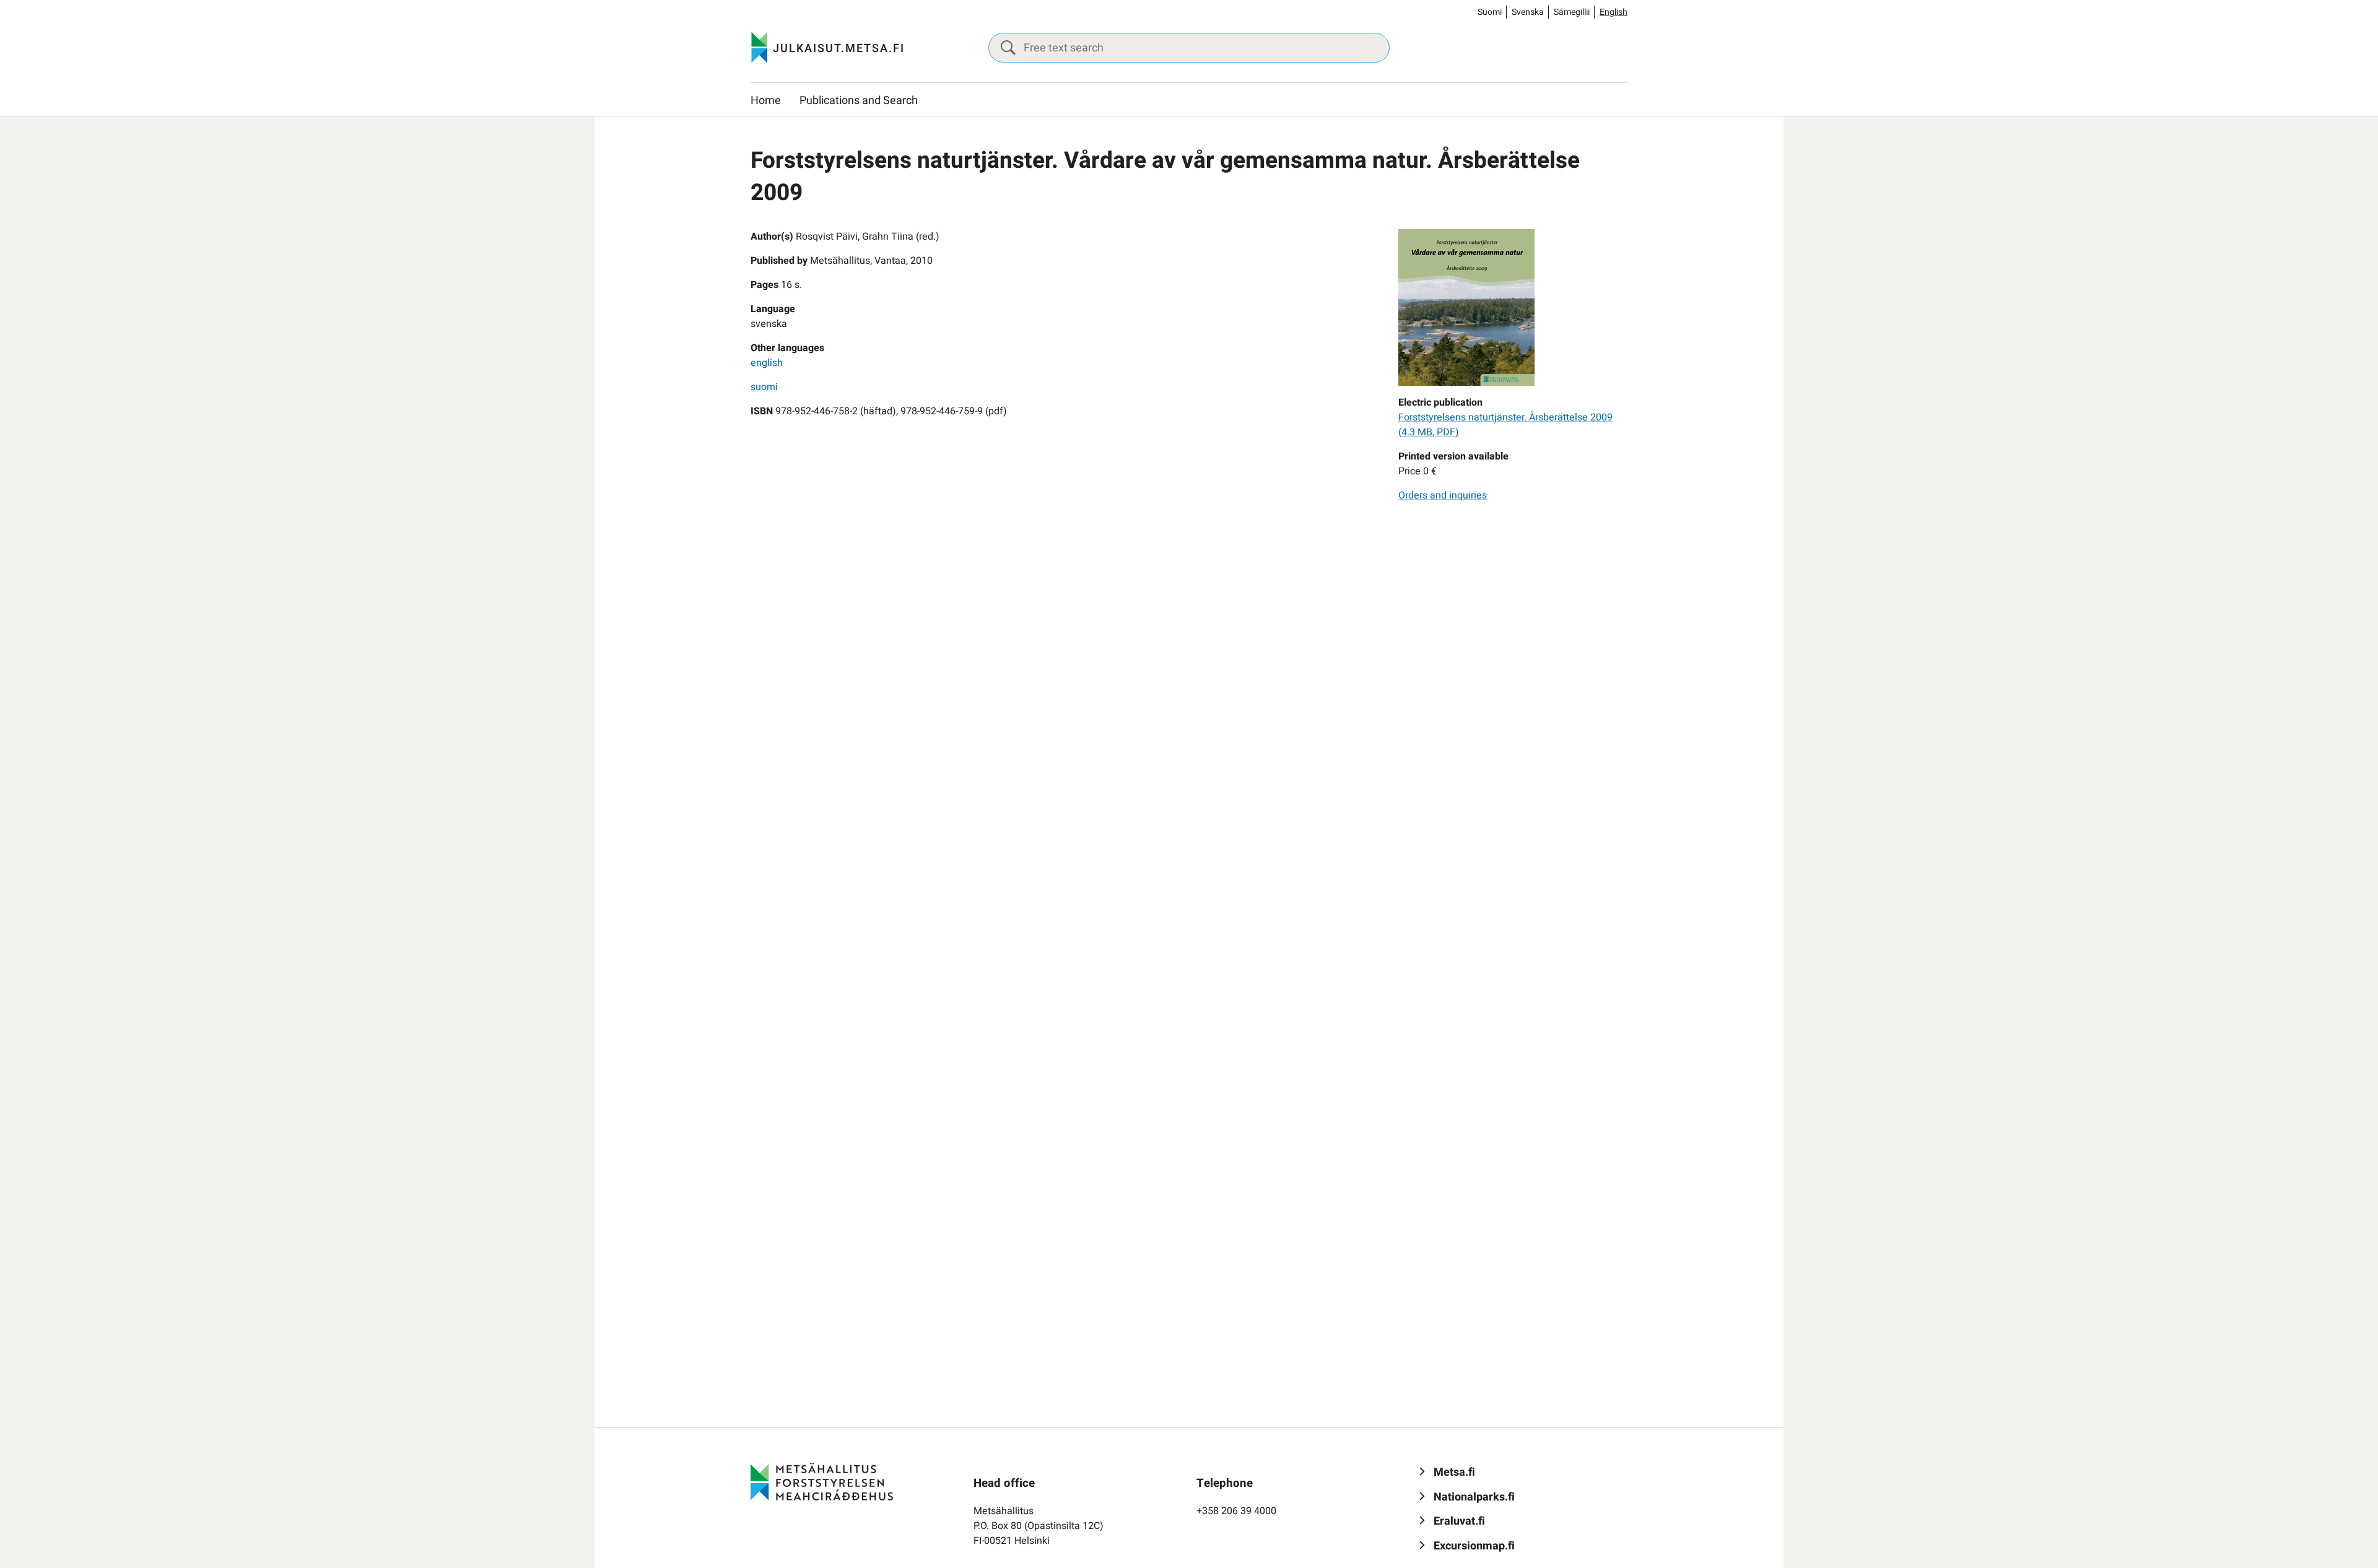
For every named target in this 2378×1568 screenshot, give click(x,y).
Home (766, 101)
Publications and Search (859, 101)
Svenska (1528, 12)
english (767, 363)
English (1614, 12)
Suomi (1490, 12)
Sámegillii (1572, 12)
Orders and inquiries (1443, 495)
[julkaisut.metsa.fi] (822, 1481)
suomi (764, 387)
